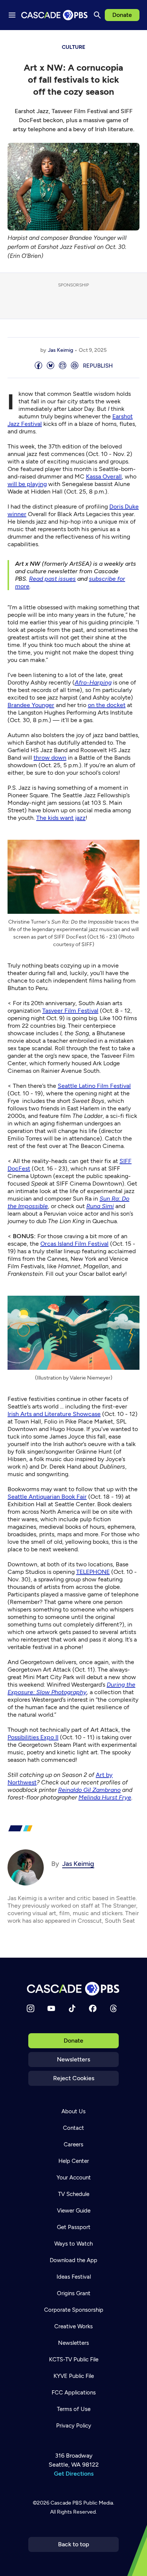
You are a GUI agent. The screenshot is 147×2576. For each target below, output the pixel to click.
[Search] (97, 15)
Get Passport (74, 2227)
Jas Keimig (60, 350)
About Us (73, 2111)
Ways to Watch (73, 2244)
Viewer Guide (74, 2211)
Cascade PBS (66, 2503)
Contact (73, 2128)
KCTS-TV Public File (74, 2359)
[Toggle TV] (136, 41)
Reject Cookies (74, 2078)
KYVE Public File (74, 2376)
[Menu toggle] (12, 15)
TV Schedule (74, 2194)
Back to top (74, 2544)
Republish (98, 366)
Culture (73, 47)
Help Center (74, 2161)
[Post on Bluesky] (51, 366)
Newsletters (73, 2059)
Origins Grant (74, 2293)
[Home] (73, 1989)
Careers (73, 2144)
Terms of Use (74, 2409)
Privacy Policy (74, 2426)
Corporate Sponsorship (74, 2310)
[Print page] (75, 366)
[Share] (38, 366)
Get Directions (74, 2474)
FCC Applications (74, 2393)
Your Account (74, 2178)
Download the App (73, 2260)
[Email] (63, 366)
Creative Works (73, 2326)
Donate (122, 15)
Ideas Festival (74, 2277)
